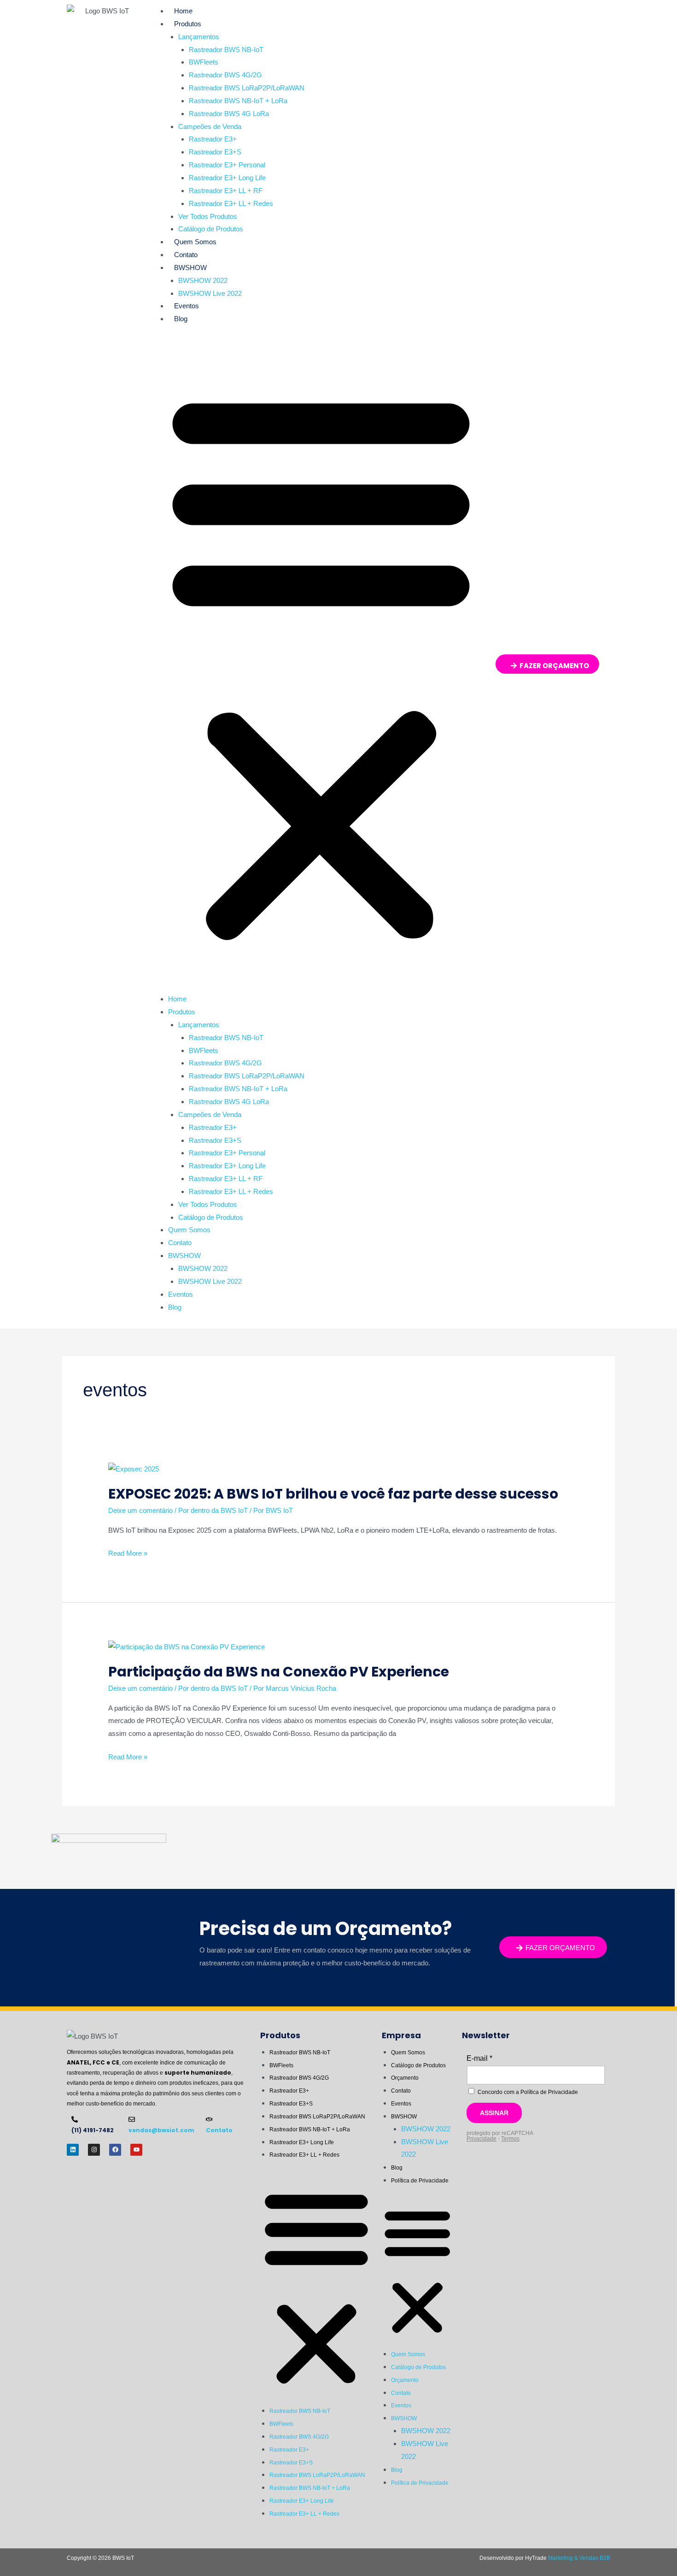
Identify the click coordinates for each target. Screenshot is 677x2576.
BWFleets (204, 62)
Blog (181, 319)
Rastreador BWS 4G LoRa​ (229, 114)
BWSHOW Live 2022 (210, 293)
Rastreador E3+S (215, 152)
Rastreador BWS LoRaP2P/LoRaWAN (247, 88)
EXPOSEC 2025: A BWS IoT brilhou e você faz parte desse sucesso (333, 1494)
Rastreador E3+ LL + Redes (231, 203)
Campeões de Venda (210, 126)
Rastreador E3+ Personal (227, 165)
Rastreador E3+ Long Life (227, 178)
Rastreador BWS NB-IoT (226, 50)
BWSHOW (190, 268)
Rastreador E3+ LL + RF (226, 191)
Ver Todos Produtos (208, 216)
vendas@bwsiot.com (161, 2130)
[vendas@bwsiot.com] (132, 2119)
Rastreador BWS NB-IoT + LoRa (238, 101)
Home (183, 11)
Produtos (188, 24)
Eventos (187, 306)
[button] (321, 665)
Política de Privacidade (420, 2181)
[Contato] (209, 2119)
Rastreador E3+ (213, 139)
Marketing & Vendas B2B (579, 2558)
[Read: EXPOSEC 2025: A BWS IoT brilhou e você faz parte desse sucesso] (134, 1468)
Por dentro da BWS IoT (213, 1510)
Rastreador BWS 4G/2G (225, 75)
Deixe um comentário (140, 1510)
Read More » (128, 1553)
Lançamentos (199, 37)
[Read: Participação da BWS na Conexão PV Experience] (187, 1646)
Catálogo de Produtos (211, 229)
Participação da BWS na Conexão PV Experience (279, 1672)
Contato (186, 255)
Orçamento (405, 2078)
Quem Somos (195, 242)
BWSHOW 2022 (203, 280)
